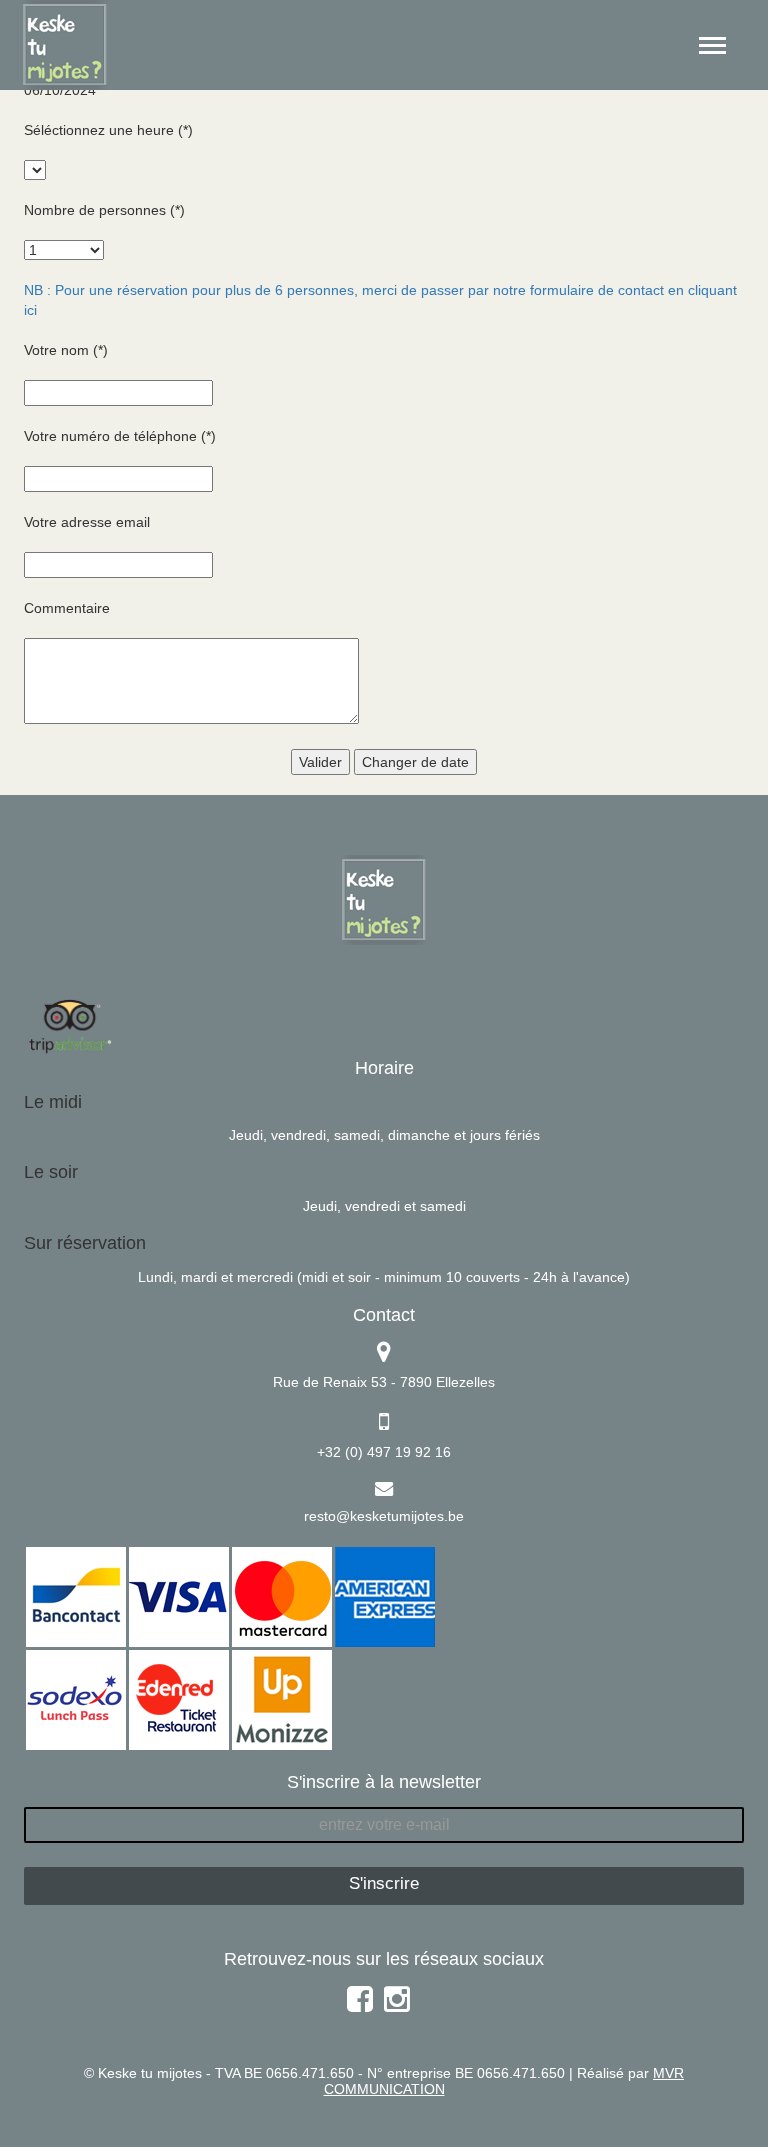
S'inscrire (384, 1883)
